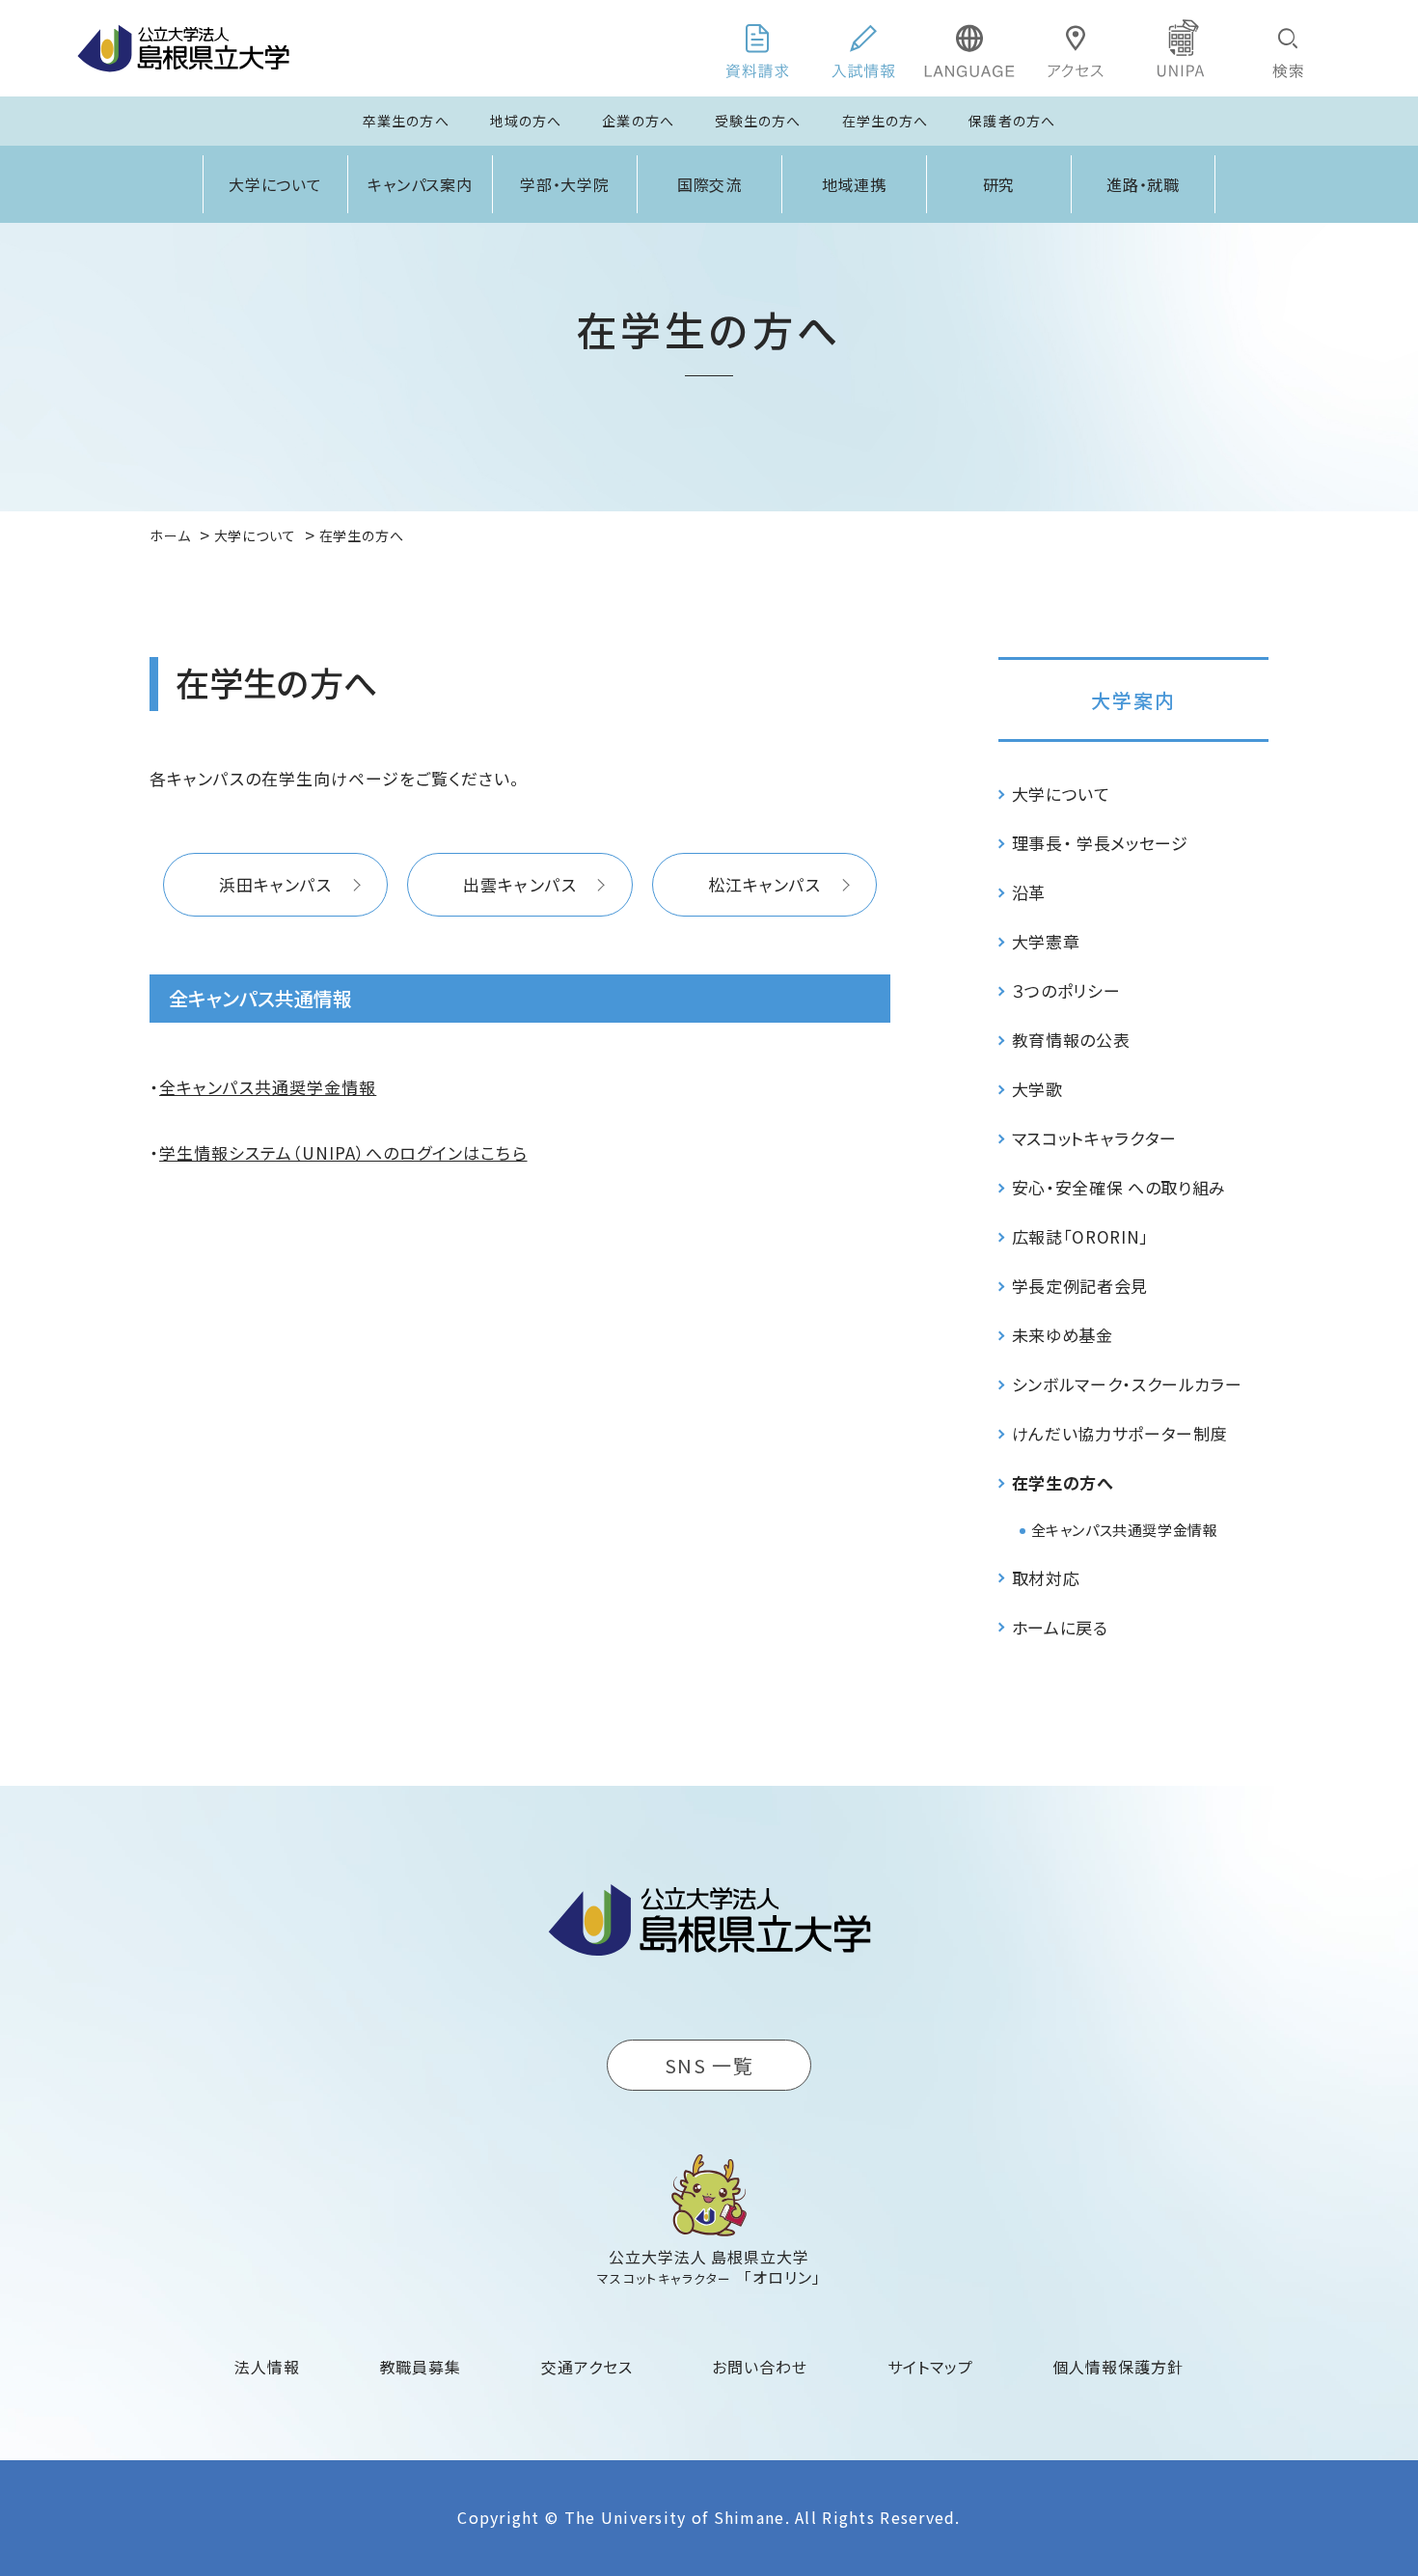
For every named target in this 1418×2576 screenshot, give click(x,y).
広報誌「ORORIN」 (1080, 1236)
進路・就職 (1144, 184)
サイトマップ (930, 2367)
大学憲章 (1046, 941)
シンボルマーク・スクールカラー (1127, 1384)
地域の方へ (526, 121)
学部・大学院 (565, 184)
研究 (999, 184)
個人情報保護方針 (1118, 2367)
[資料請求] (757, 48)
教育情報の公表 (1071, 1040)
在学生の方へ (886, 121)
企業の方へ (638, 121)
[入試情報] (863, 48)
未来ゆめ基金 (1063, 1335)
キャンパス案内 (421, 184)
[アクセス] (1076, 48)
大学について (276, 184)
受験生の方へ (758, 121)
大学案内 (1133, 700)
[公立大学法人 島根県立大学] (183, 48)
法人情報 (267, 2367)
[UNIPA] (1182, 48)
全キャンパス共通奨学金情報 (268, 1087)
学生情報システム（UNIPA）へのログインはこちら (343, 1152)
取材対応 (1046, 1578)
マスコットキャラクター (1094, 1138)
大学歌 (1037, 1089)
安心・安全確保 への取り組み (1119, 1187)
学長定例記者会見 (1080, 1286)
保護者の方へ (1012, 121)
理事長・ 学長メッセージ (1100, 843)
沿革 (1029, 892)
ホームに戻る (1060, 1627)
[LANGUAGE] (969, 48)
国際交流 (710, 184)
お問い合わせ (760, 2367)
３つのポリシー (1066, 990)
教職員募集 (421, 2367)
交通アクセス (587, 2367)
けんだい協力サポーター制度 (1120, 1433)
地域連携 (855, 184)
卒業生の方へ (406, 121)
